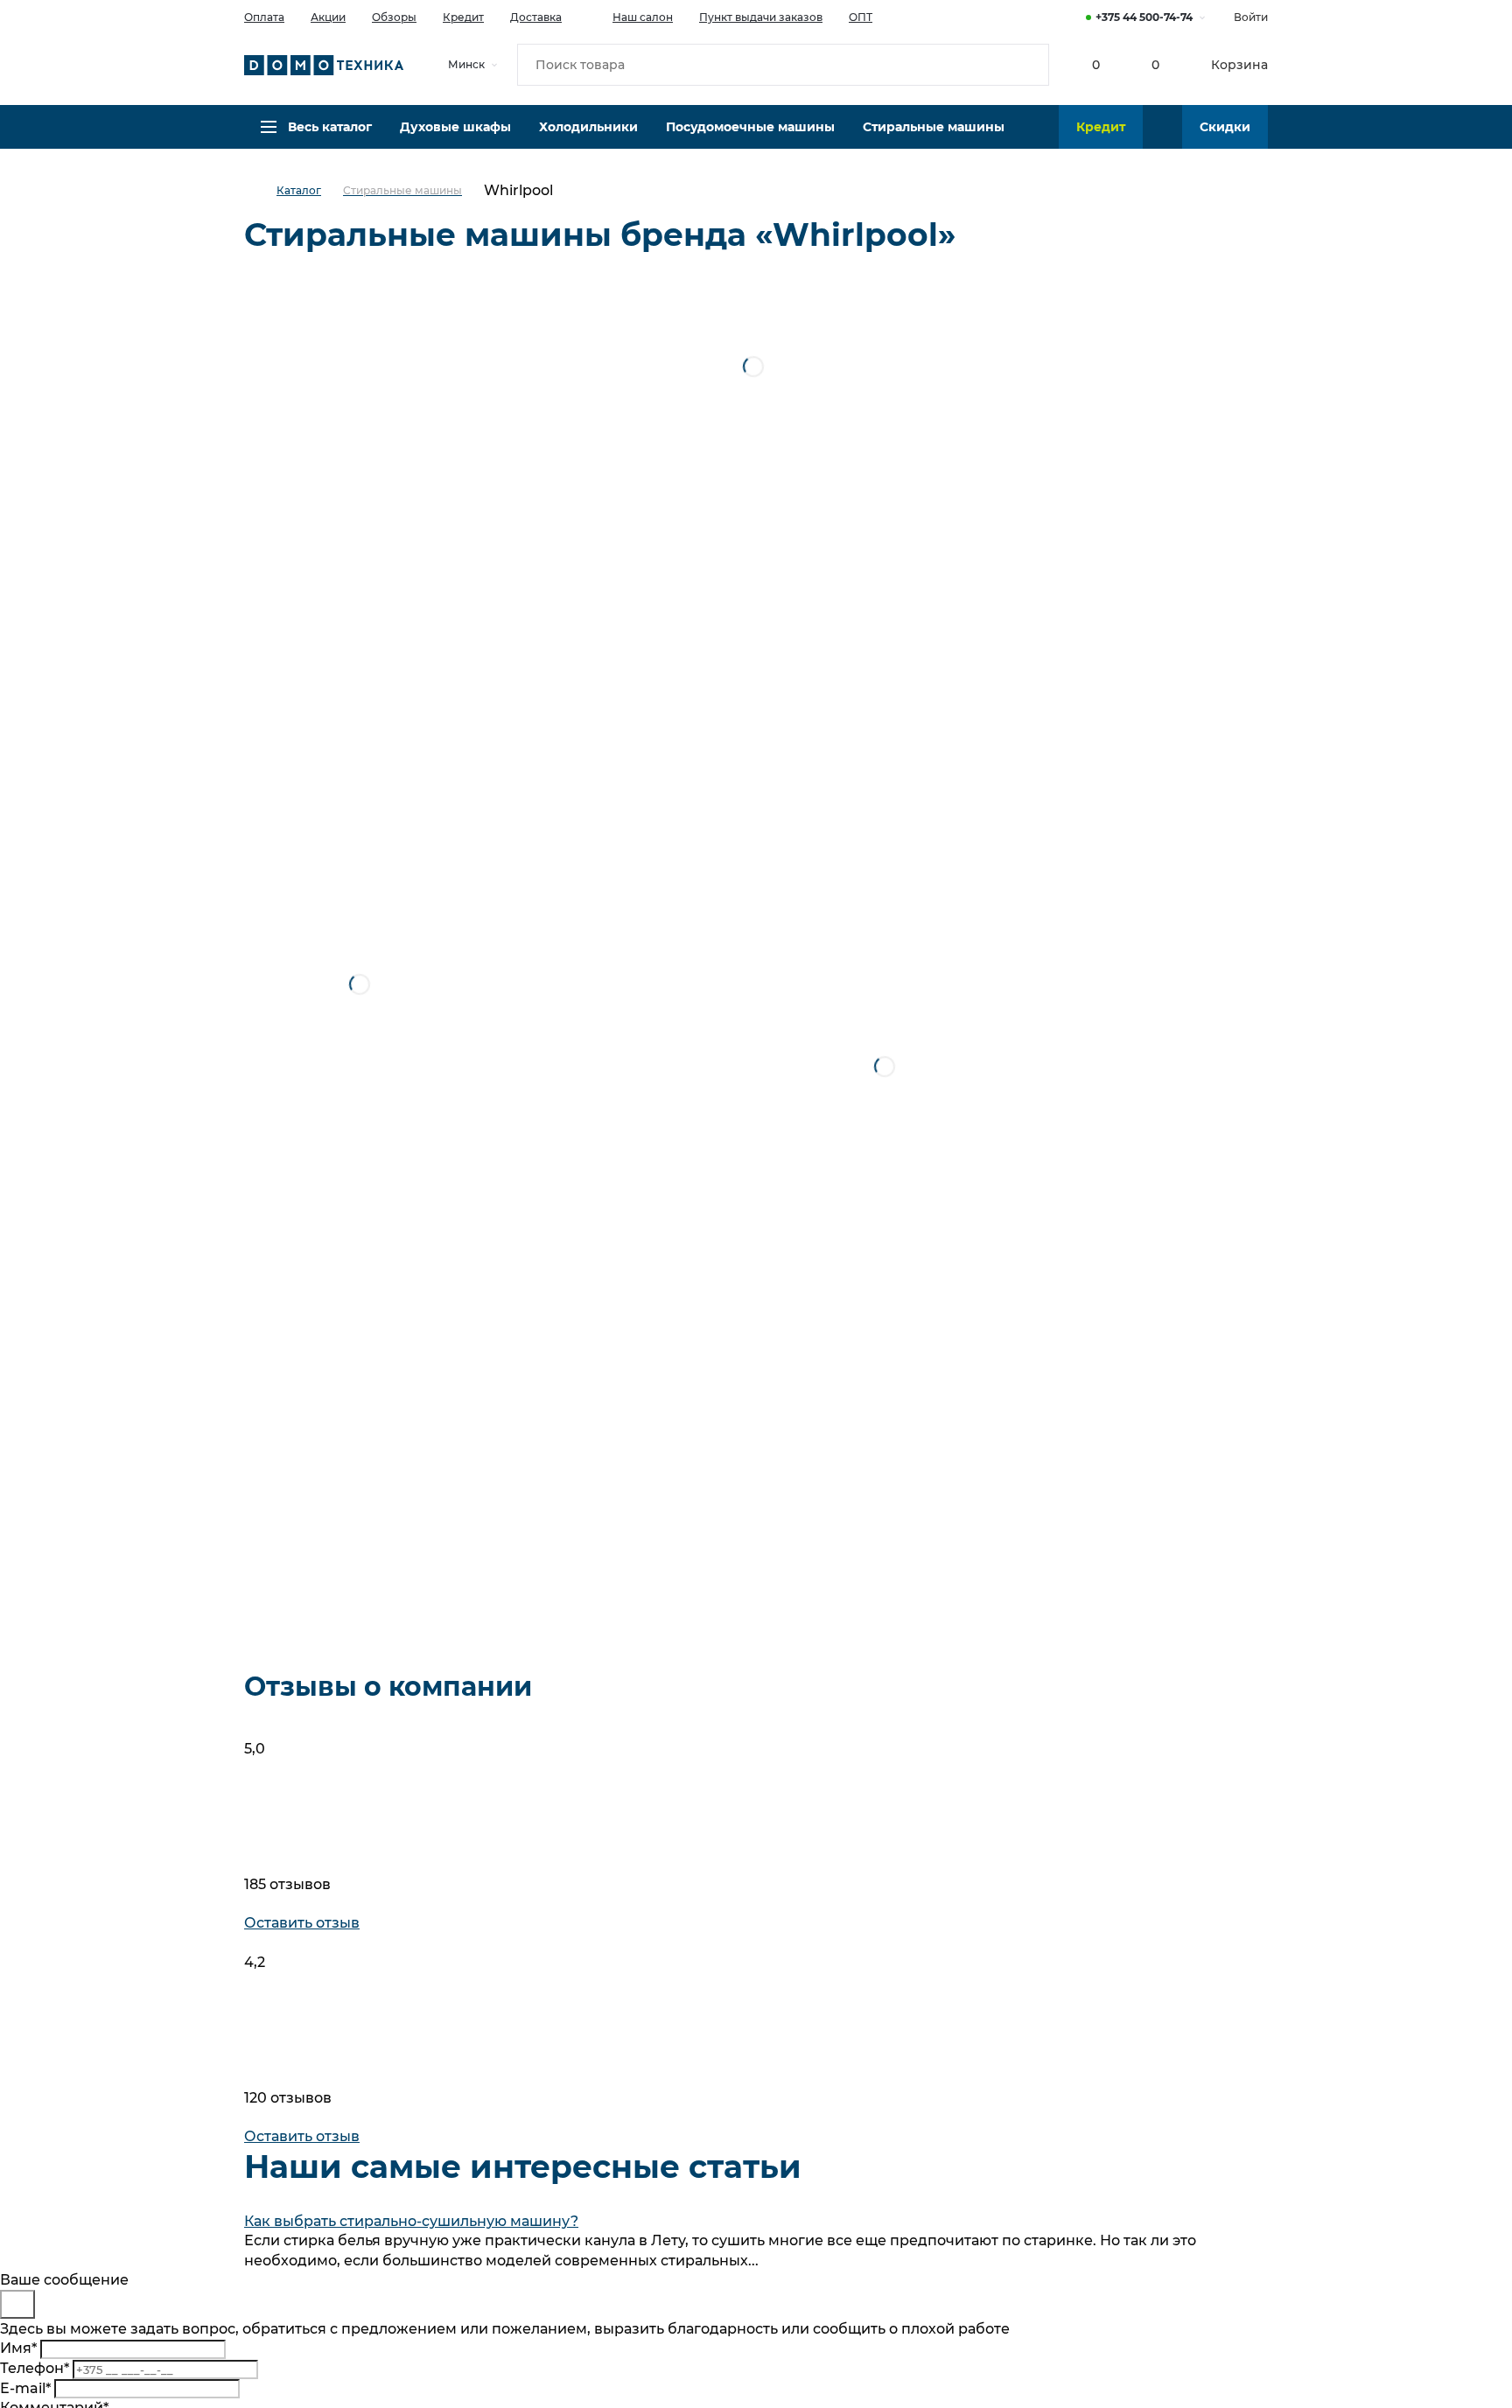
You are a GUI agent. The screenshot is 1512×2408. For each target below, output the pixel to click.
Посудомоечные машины (750, 127)
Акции (328, 17)
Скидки (1225, 127)
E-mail (25, 2388)
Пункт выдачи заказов (761, 17)
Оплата (264, 17)
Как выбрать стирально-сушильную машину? (411, 2221)
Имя (18, 2348)
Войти (1251, 17)
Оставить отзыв (302, 1923)
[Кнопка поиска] (1028, 65)
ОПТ (861, 17)
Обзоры (394, 17)
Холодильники (588, 127)
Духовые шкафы (455, 127)
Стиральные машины (934, 127)
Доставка (536, 17)
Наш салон (643, 17)
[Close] (17, 2304)
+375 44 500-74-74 (1144, 17)
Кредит (463, 17)
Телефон (35, 2368)
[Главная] (260, 191)
